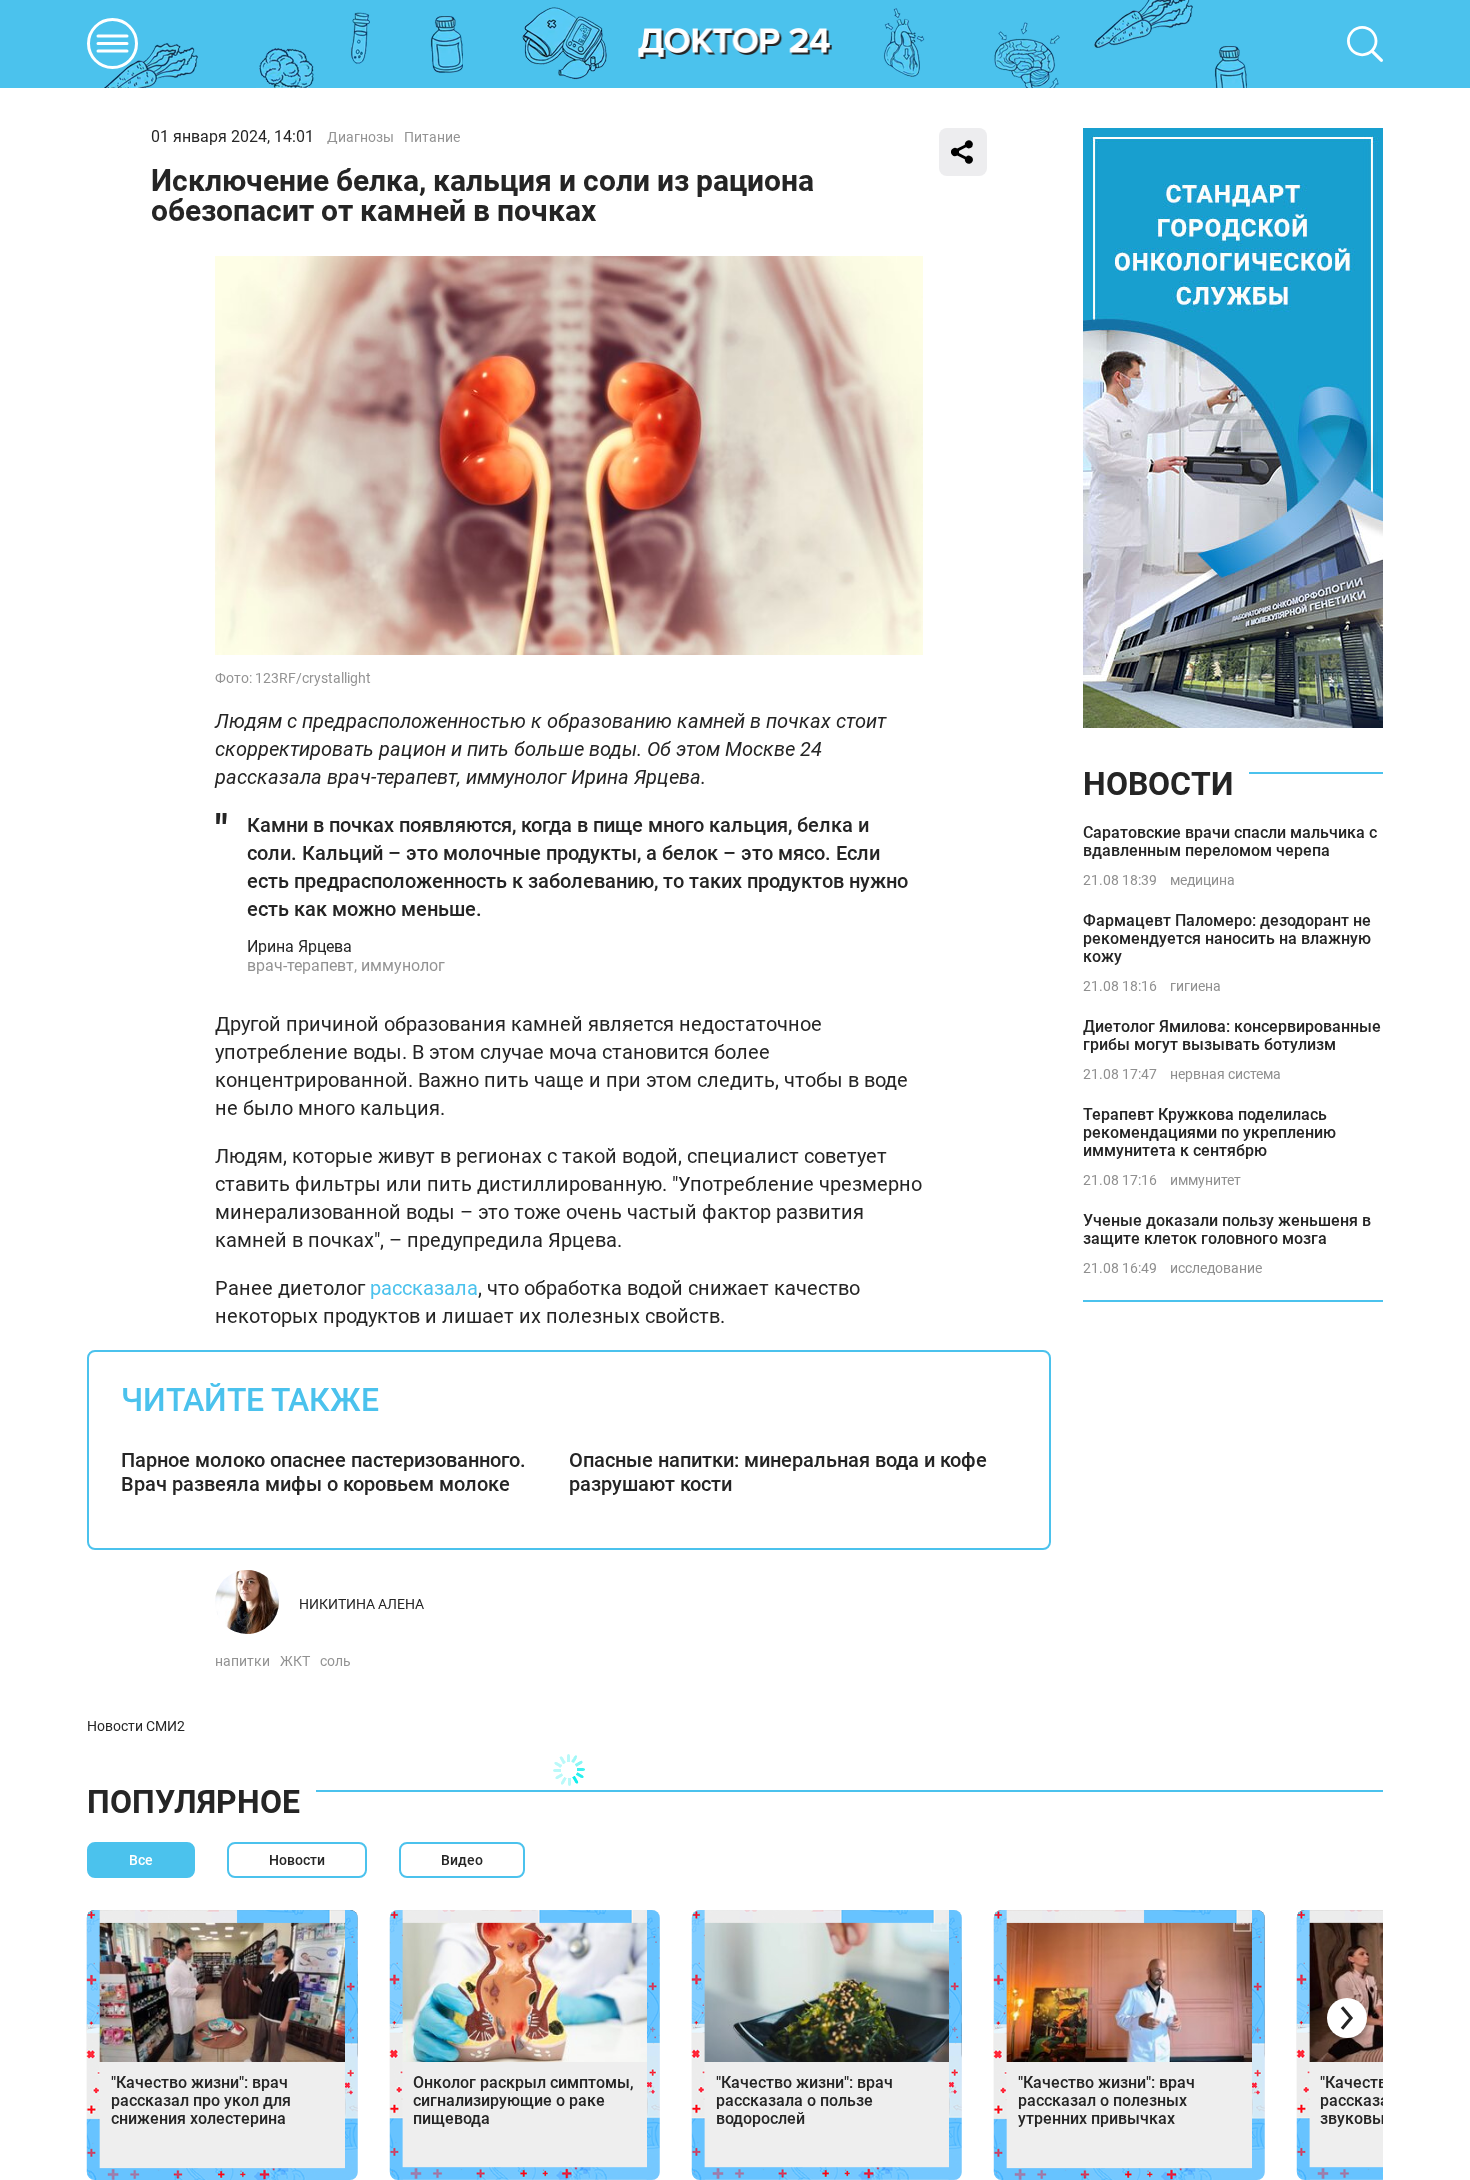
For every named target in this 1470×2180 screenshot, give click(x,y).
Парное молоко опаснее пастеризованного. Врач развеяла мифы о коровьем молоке (323, 1472)
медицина (1202, 880)
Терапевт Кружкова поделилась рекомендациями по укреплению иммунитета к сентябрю (1209, 1132)
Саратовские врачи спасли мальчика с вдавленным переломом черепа (1230, 841)
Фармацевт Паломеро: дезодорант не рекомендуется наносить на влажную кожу (1227, 938)
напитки (242, 1661)
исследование (1216, 1268)
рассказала (424, 1288)
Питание (432, 137)
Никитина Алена (361, 1604)
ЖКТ (295, 1661)
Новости (1158, 784)
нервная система (1225, 1074)
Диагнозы (360, 137)
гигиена (1195, 986)
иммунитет (1205, 1180)
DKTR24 (735, 44)
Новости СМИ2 (136, 1726)
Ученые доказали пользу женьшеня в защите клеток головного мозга (1227, 1229)
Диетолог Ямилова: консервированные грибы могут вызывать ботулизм (1232, 1035)
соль (335, 1661)
